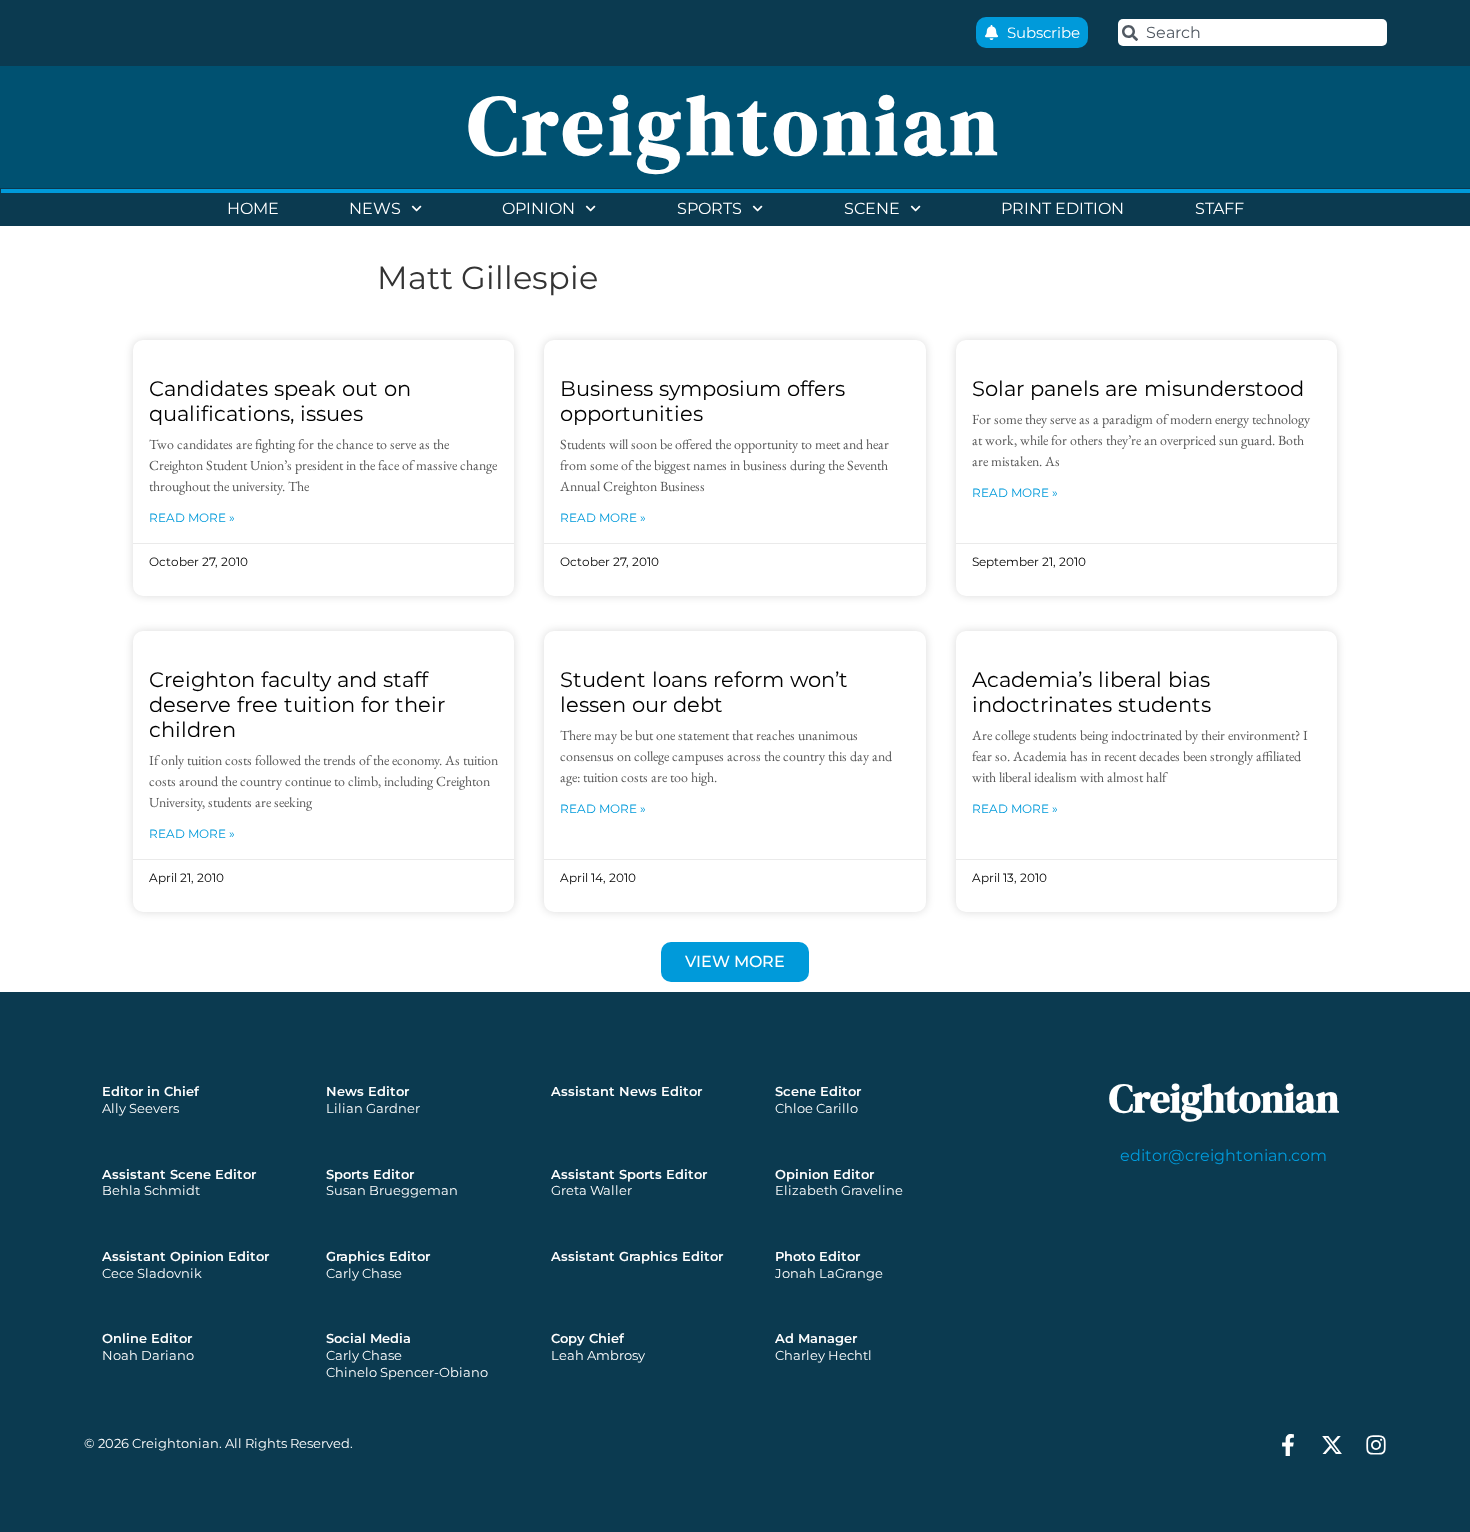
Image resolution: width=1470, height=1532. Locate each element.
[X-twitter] (1332, 1445)
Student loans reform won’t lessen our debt (704, 692)
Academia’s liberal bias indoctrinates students (1091, 692)
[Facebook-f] (1288, 1445)
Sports (709, 208)
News (375, 208)
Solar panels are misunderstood (1138, 388)
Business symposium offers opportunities (702, 401)
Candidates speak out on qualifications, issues (280, 401)
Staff (1219, 208)
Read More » (192, 517)
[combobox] (1252, 32)
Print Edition (1062, 208)
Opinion (538, 208)
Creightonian (735, 125)
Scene (872, 208)
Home (253, 208)
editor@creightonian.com (1223, 1155)
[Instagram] (1376, 1445)
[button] (735, 962)
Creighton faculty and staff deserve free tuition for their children (297, 704)
